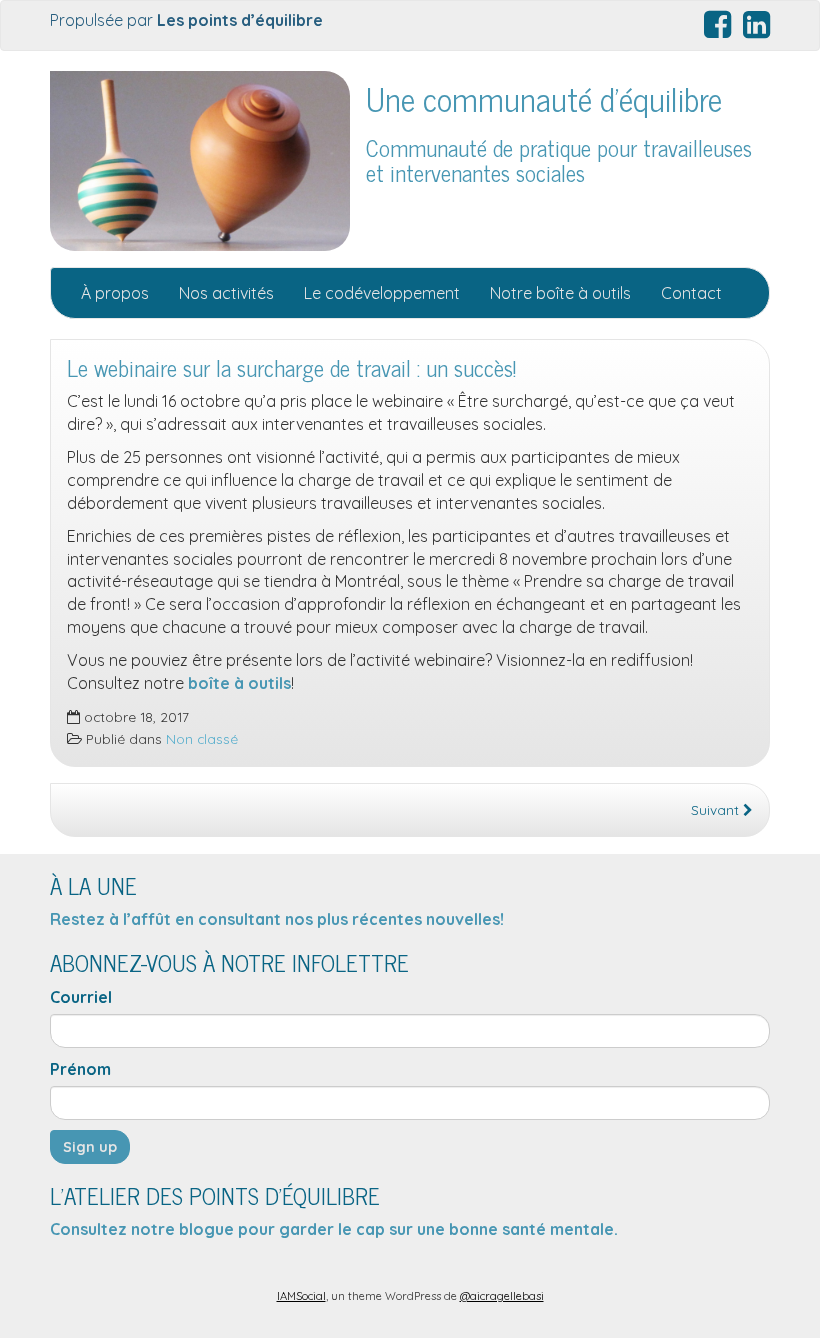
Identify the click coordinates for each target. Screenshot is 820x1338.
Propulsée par (188, 20)
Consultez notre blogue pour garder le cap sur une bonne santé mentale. (336, 1229)
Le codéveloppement (382, 293)
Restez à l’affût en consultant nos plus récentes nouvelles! (277, 919)
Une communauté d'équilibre (544, 98)
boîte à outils (239, 683)
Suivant (717, 809)
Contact (691, 293)
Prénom (80, 1069)
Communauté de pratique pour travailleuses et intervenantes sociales (559, 160)
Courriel (81, 997)
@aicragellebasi (502, 1296)
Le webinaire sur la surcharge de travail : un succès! (291, 367)
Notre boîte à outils (560, 293)
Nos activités (226, 293)
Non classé (202, 738)
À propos (115, 293)
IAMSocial (301, 1296)
